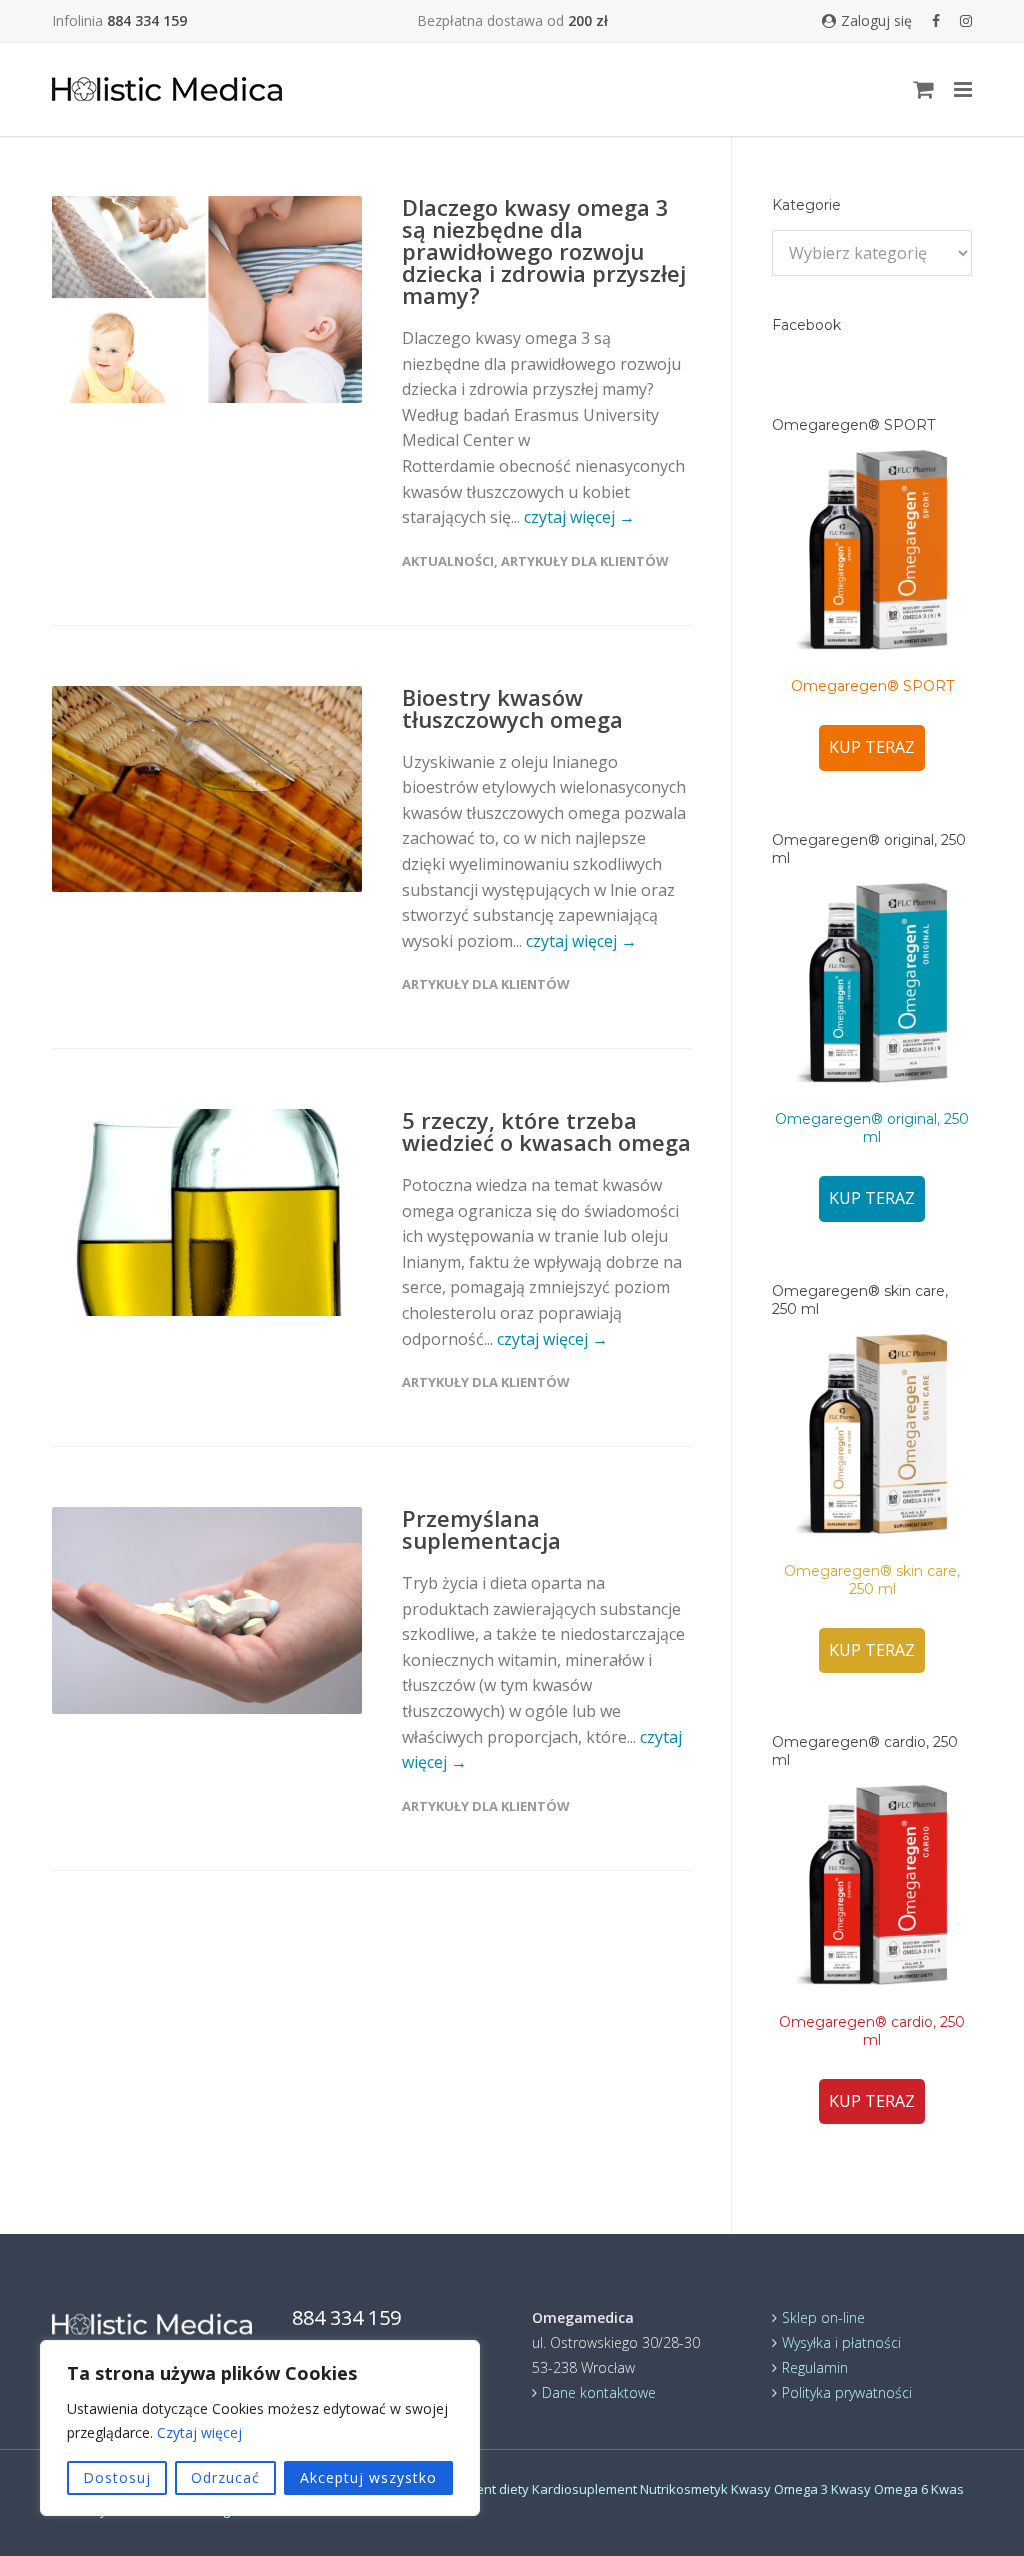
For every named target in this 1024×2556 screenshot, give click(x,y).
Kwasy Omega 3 (779, 2489)
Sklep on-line (823, 2317)
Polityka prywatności (847, 2392)
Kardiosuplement (584, 2489)
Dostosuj (117, 2477)
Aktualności (448, 561)
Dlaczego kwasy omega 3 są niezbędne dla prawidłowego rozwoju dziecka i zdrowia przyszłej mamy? (544, 251)
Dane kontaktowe (599, 2392)
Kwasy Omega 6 (879, 2489)
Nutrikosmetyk (684, 2489)
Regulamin (815, 2367)
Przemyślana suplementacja (481, 1529)
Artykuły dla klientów (585, 561)
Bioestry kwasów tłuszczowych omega (512, 708)
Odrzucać (225, 2477)
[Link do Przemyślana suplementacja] (207, 1610)
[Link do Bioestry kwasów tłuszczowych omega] (207, 789)
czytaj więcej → (579, 517)
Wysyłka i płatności (841, 2342)
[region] (260, 2428)
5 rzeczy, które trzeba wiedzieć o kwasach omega (546, 1131)
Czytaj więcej (199, 2432)
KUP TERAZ (872, 747)
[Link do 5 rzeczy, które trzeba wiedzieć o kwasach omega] (207, 1212)
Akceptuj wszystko (368, 2477)
